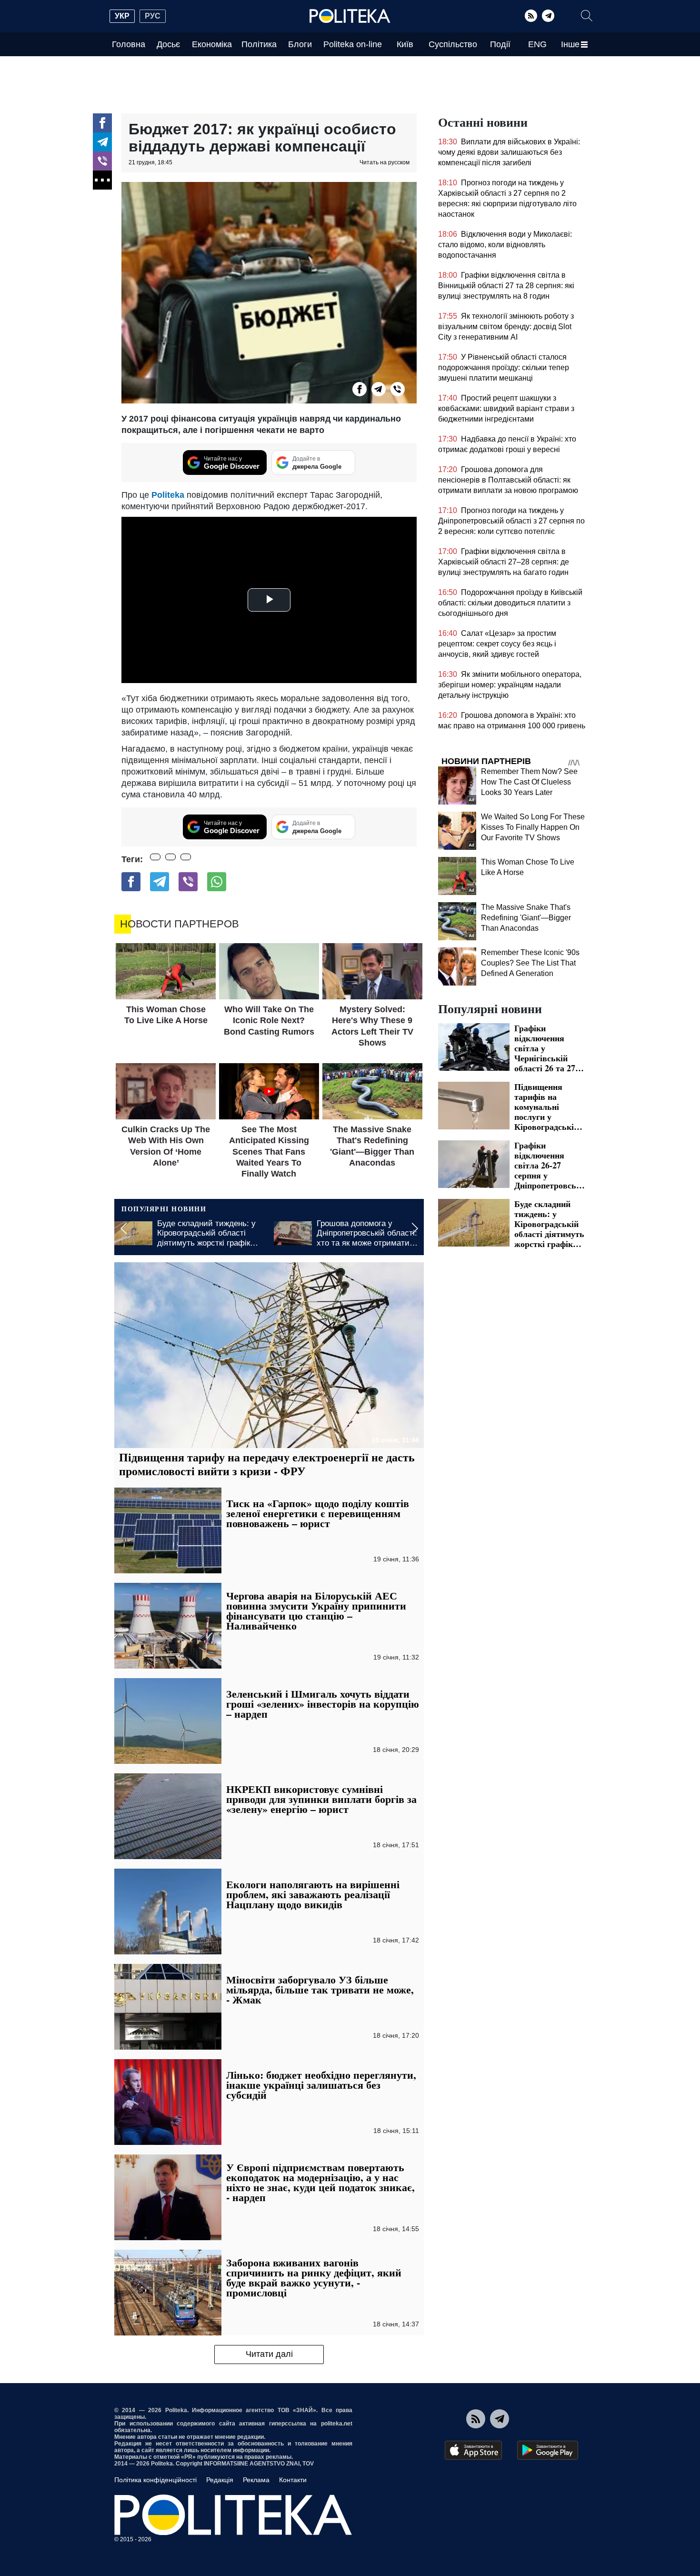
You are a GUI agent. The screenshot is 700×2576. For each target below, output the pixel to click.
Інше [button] (570, 44)
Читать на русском (385, 162)
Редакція (220, 2480)
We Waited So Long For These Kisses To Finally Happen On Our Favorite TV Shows (533, 827)
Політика (259, 44)
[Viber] (102, 161)
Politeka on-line (353, 44)
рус (153, 16)
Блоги (300, 44)
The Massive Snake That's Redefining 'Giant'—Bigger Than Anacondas (526, 918)
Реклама (256, 2480)
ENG (537, 44)
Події (500, 44)
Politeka (169, 495)
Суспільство (453, 44)
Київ (405, 44)
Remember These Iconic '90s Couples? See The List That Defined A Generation (530, 963)
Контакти (293, 2480)
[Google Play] (548, 2450)
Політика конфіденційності (155, 2480)
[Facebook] (102, 123)
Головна (129, 44)
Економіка (212, 44)
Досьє (168, 44)
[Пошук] (587, 16)
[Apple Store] (473, 2450)
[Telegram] (548, 16)
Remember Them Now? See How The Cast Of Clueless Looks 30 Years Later (529, 782)
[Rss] (531, 16)
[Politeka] (350, 16)
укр (122, 16)
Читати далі (269, 2354)
